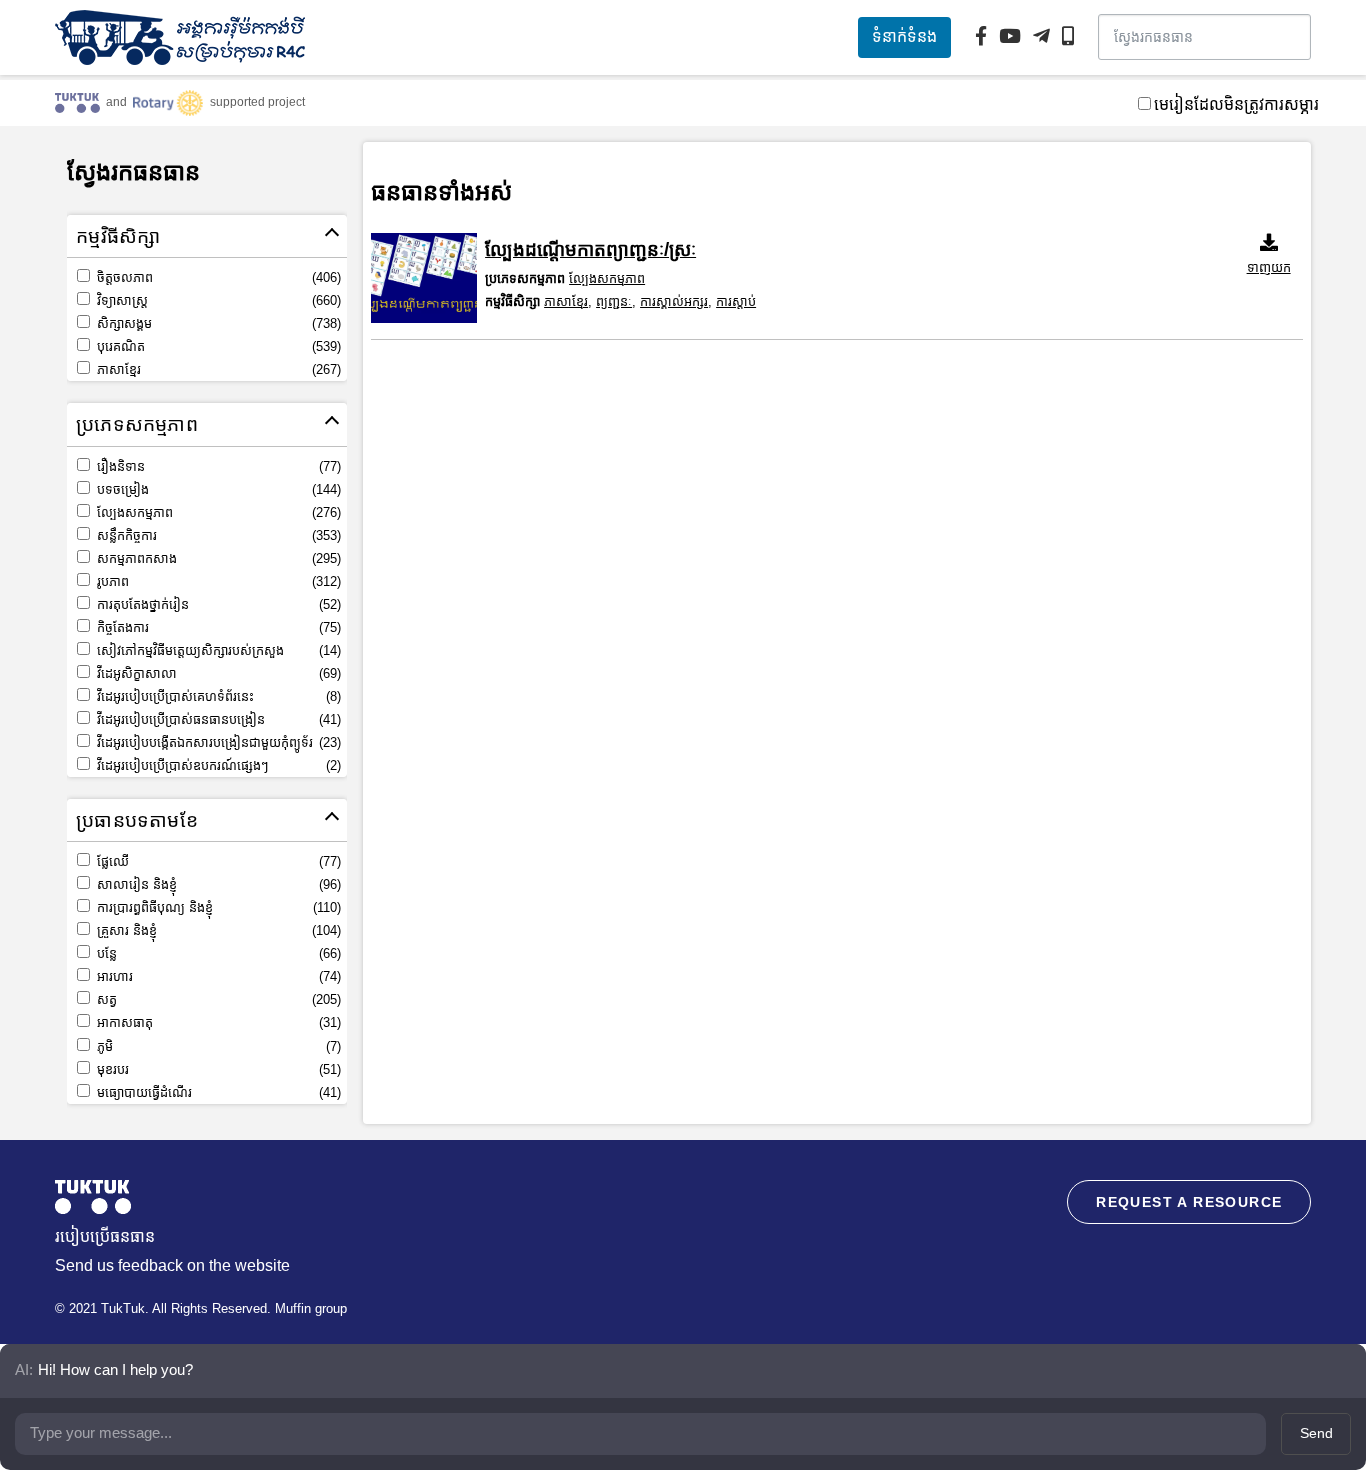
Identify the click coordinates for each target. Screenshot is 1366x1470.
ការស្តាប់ (736, 301)
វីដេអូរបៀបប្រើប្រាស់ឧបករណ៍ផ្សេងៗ (217, 765)
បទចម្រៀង (217, 489)
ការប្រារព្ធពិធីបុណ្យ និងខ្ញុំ (217, 907)
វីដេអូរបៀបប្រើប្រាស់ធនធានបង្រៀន (217, 719)
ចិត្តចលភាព (217, 277)
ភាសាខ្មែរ (217, 369)
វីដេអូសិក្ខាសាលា (217, 673)
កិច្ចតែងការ (217, 627)
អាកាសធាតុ (217, 1022)
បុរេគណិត (217, 346)
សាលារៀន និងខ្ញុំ (217, 884)
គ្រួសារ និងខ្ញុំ (217, 930)
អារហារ (217, 976)
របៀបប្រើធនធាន (105, 1236)
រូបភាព (217, 581)
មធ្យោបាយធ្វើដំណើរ (217, 1092)
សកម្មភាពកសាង (217, 558)
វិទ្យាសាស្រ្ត (217, 300)
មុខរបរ (217, 1069)
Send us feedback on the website (172, 1265)
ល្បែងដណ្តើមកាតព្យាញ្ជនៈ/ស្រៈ (590, 249)
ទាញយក (1269, 267)
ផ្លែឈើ (217, 861)
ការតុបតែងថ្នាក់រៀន (217, 604)
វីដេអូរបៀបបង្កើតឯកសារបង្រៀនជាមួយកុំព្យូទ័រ (217, 742)
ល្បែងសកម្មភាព (217, 512)
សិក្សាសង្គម (217, 323)
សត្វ (217, 999)
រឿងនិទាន (217, 466)
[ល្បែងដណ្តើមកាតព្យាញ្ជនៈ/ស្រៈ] (424, 278)
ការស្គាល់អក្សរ (674, 301)
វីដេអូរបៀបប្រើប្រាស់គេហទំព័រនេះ (217, 696)
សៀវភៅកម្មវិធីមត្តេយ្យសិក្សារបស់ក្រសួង (217, 650)
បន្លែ (217, 953)
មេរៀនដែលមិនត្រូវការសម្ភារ (1236, 104)
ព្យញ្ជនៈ (614, 301)
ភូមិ (217, 1046)
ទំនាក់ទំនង (904, 36)
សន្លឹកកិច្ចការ (217, 535)
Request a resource (1189, 1202)
